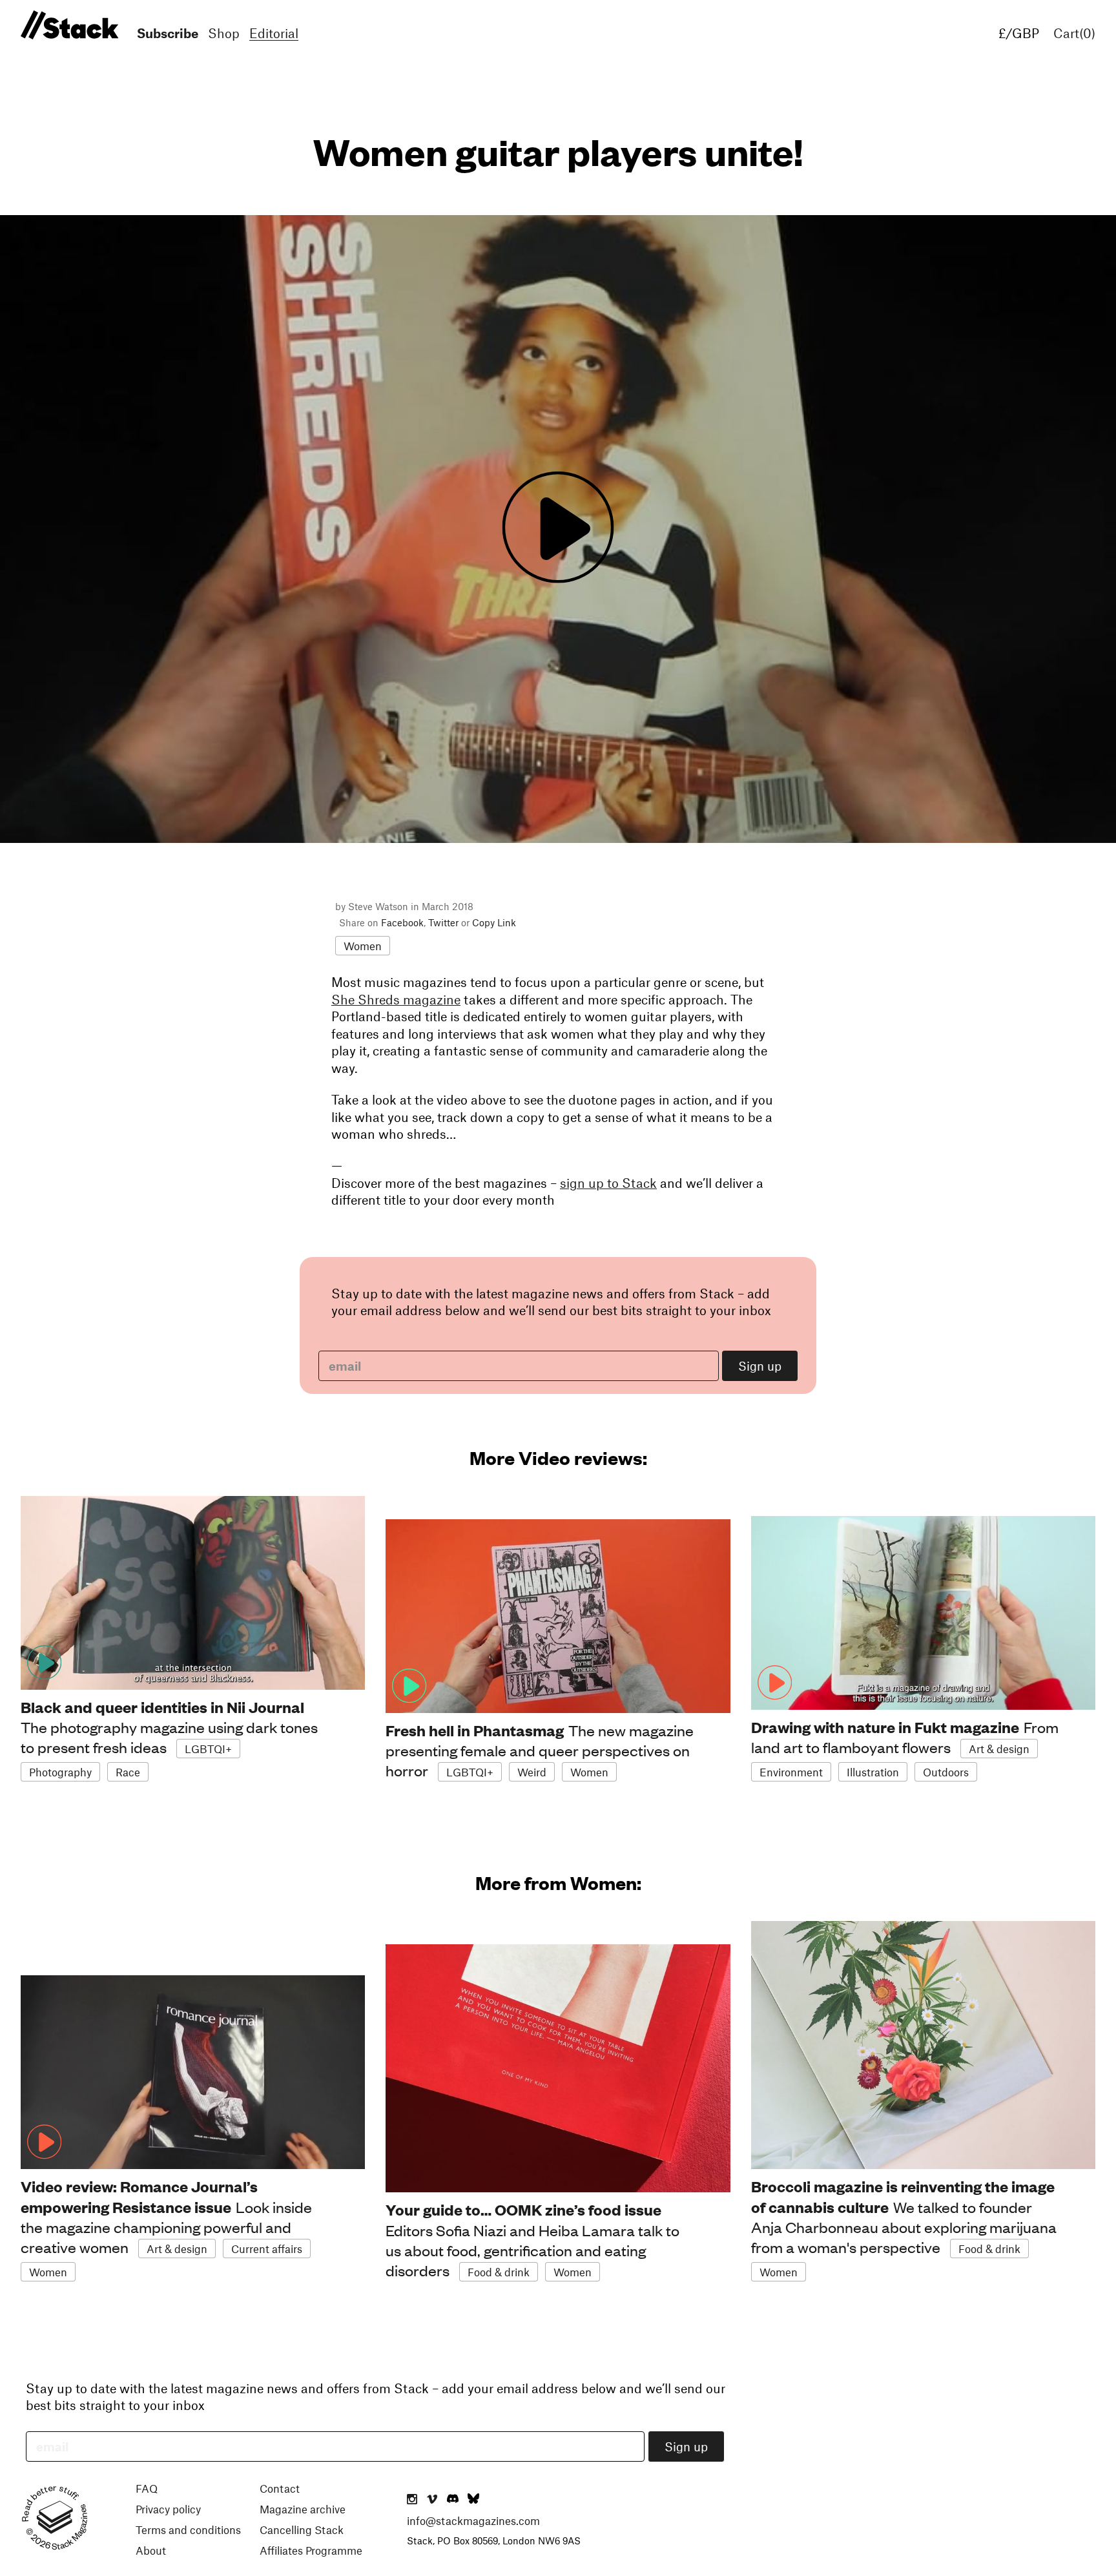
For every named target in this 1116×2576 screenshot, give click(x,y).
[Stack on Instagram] (412, 2500)
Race (128, 1772)
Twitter (443, 922)
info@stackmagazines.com (473, 2520)
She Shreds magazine (396, 999)
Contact (280, 2488)
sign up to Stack (608, 1183)
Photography (60, 1772)
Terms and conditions (188, 2529)
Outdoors (946, 1772)
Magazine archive (303, 2509)
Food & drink (499, 2272)
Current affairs (267, 2249)
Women (363, 946)
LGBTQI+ (208, 1749)
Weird (532, 1772)
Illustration (873, 1772)
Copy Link (494, 922)
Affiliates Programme (311, 2550)
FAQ (147, 2488)
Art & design (999, 1749)
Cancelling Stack (302, 2529)
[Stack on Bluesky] (473, 2500)
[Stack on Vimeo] (432, 2500)
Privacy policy (168, 2509)
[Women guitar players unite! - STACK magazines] (67, 26)
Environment (791, 1772)
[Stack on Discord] (454, 2500)
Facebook (402, 922)
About (151, 2550)
